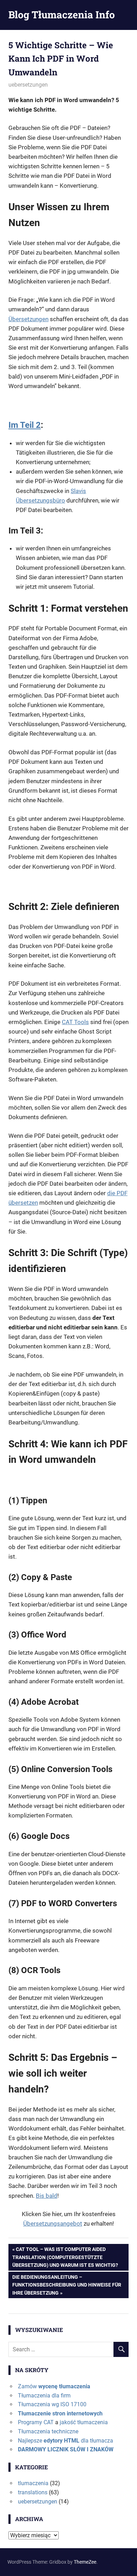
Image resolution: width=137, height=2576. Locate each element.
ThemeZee (85, 2562)
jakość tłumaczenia (84, 2422)
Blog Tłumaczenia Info (62, 15)
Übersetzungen (28, 319)
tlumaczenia (33, 2483)
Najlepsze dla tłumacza (66, 2441)
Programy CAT (36, 2422)
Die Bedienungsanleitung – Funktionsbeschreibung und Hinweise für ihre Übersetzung (67, 2285)
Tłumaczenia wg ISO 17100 (52, 2404)
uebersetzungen (28, 85)
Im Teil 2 (25, 425)
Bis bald (47, 2196)
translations (33, 2492)
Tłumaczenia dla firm (44, 2396)
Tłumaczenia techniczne (48, 2431)
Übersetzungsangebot (53, 2223)
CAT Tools (75, 1022)
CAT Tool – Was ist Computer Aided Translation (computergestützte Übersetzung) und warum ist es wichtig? (65, 2257)
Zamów (54, 2386)
